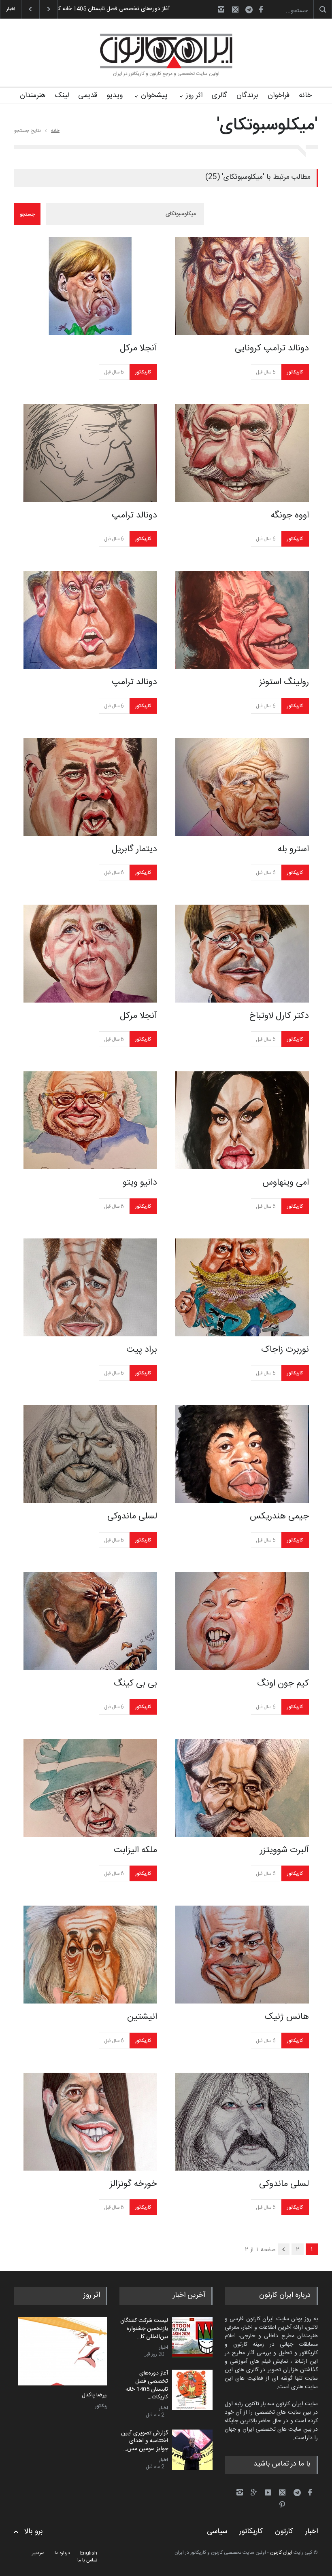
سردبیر (38, 2553)
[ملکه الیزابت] (90, 1788)
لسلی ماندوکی (132, 1516)
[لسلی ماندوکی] (90, 1454)
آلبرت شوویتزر (284, 1850)
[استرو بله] (242, 787)
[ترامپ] (61, 2351)
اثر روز (194, 95)
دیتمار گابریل (134, 849)
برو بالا (34, 2532)
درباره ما (62, 2553)
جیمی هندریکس (279, 1516)
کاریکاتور (143, 372)
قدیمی (88, 95)
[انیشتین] (90, 1955)
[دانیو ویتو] (90, 1120)
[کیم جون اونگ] (242, 1621)
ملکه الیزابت (135, 1850)
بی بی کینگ (135, 1683)
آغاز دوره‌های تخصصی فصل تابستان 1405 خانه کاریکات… (147, 2385)
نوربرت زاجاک (285, 1350)
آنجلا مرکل (138, 348)
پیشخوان (154, 95)
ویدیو (115, 95)
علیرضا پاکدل (93, 2396)
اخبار (164, 2347)
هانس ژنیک (287, 2017)
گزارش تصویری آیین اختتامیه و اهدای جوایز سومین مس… (145, 2441)
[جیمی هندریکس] (242, 1454)
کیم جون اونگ (283, 1683)
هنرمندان (33, 95)
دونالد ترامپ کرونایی (272, 348)
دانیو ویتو (140, 1183)
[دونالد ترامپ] (90, 453)
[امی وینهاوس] (242, 1120)
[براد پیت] (90, 1287)
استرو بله (293, 849)
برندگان (247, 95)
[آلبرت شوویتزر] (242, 1788)
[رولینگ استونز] (242, 620)
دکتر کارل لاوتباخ (279, 1016)
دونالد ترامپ (134, 515)
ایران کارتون (281, 2553)
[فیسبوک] (261, 9)
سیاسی (217, 2531)
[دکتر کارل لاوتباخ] (242, 954)
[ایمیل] (235, 9)
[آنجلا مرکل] (90, 286)
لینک (62, 95)
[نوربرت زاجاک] (242, 1287)
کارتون (284, 2531)
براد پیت (142, 1350)
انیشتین (142, 2017)
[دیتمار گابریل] (90, 787)
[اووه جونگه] (242, 453)
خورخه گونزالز (133, 2184)
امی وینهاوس (286, 1183)
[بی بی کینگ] (90, 1621)
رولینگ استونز (284, 682)
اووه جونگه (290, 515)
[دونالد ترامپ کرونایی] (242, 286)
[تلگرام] (251, 11)
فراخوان (279, 95)
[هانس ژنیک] (242, 1955)
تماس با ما (87, 2560)
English (89, 2553)
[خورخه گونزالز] (90, 2122)
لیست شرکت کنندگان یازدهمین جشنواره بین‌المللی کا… (144, 2329)
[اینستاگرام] (221, 9)
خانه (305, 95)
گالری (219, 95)
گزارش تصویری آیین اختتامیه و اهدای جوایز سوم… (112, 9)
